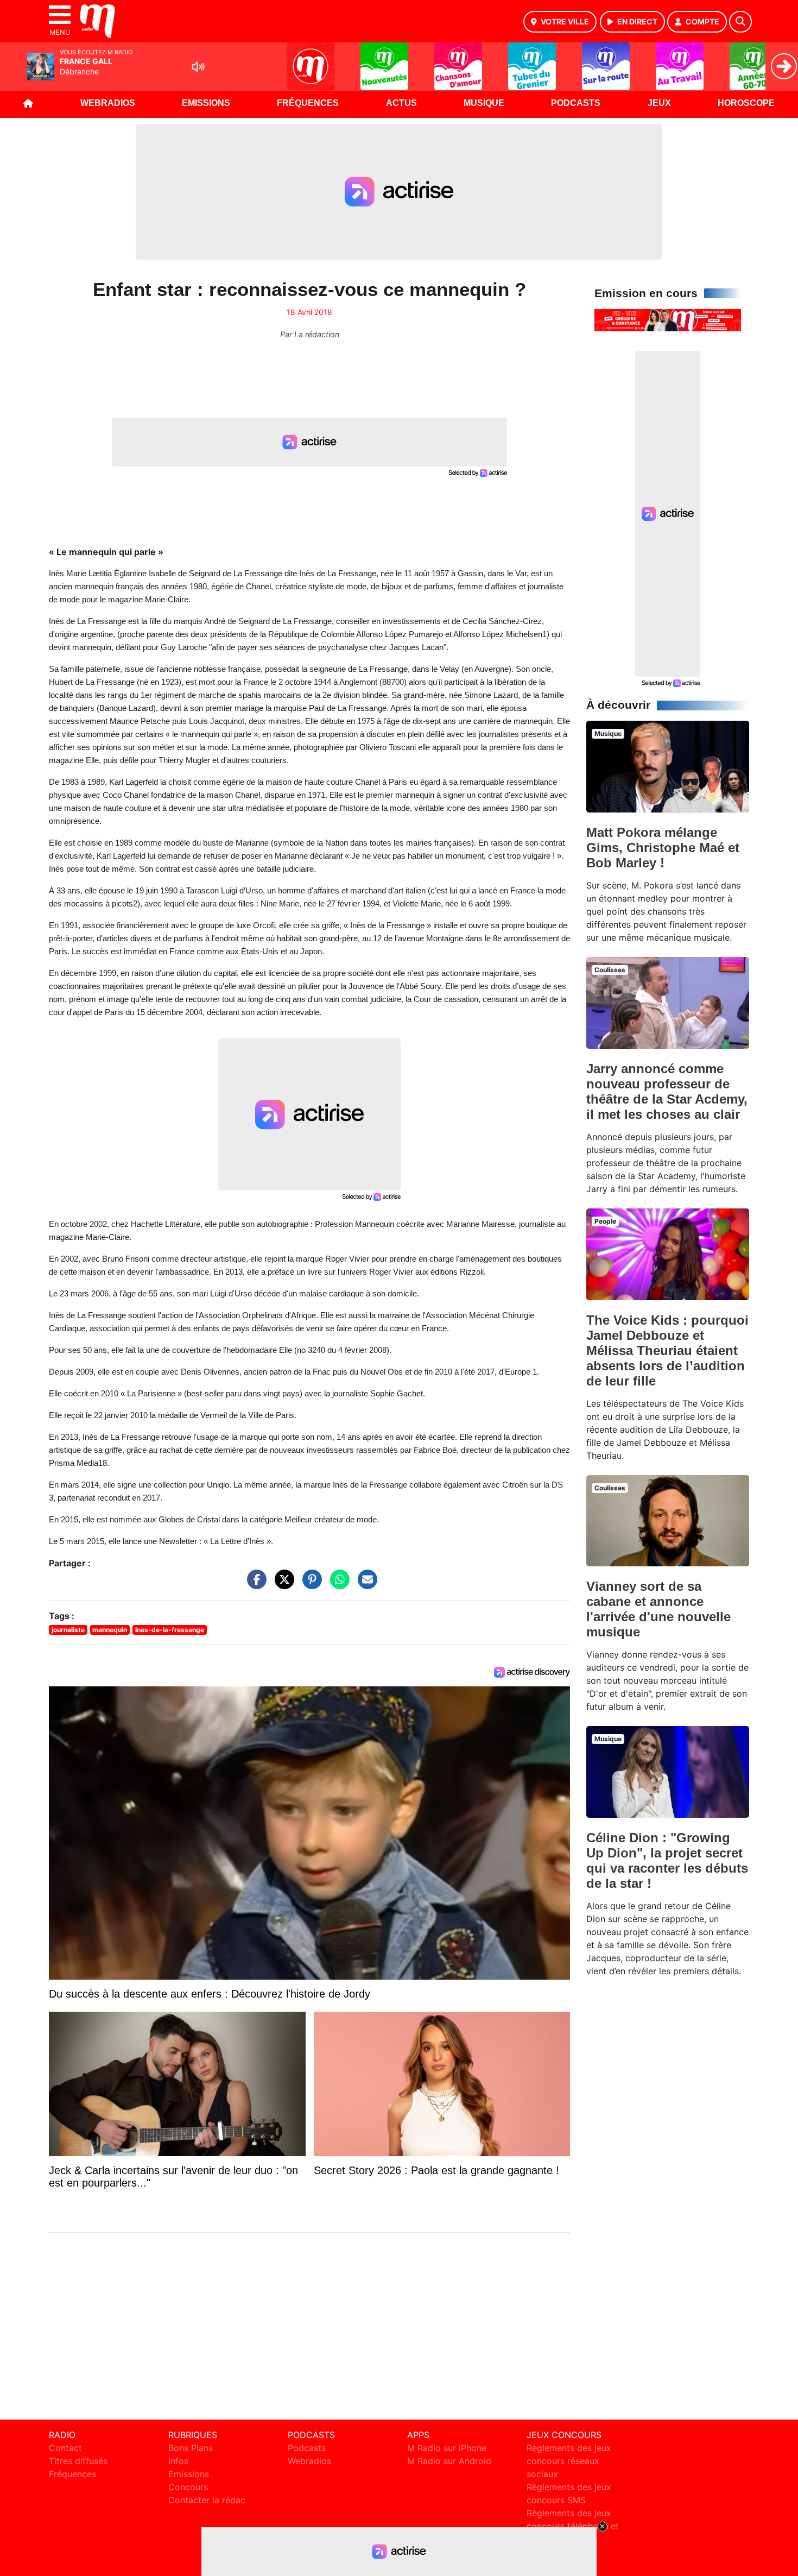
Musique (484, 103)
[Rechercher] (740, 22)
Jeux (659, 103)
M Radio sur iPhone (447, 2448)
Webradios (108, 103)
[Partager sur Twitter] (282, 1585)
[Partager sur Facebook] (254, 1585)
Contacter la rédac (207, 2500)
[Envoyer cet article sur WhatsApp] (337, 1585)
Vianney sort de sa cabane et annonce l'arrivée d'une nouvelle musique (658, 1609)
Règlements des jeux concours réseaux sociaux (569, 2461)
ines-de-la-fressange (170, 1630)
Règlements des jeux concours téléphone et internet (573, 2526)
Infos (178, 2461)
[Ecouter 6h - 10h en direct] (668, 319)
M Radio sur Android (449, 2461)
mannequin (110, 1630)
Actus (401, 103)
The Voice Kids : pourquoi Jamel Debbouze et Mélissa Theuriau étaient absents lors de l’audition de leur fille (667, 1350)
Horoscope (746, 103)
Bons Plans (191, 2448)
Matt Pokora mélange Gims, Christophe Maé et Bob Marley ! (663, 848)
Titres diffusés (78, 2461)
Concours (188, 2487)
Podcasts (576, 103)
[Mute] (198, 67)
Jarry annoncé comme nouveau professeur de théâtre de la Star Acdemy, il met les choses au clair (667, 1091)
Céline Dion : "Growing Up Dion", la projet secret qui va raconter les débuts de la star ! (667, 1860)
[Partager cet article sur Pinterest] (309, 1585)
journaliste (68, 1630)
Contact (65, 2448)
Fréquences (308, 103)
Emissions (206, 103)
